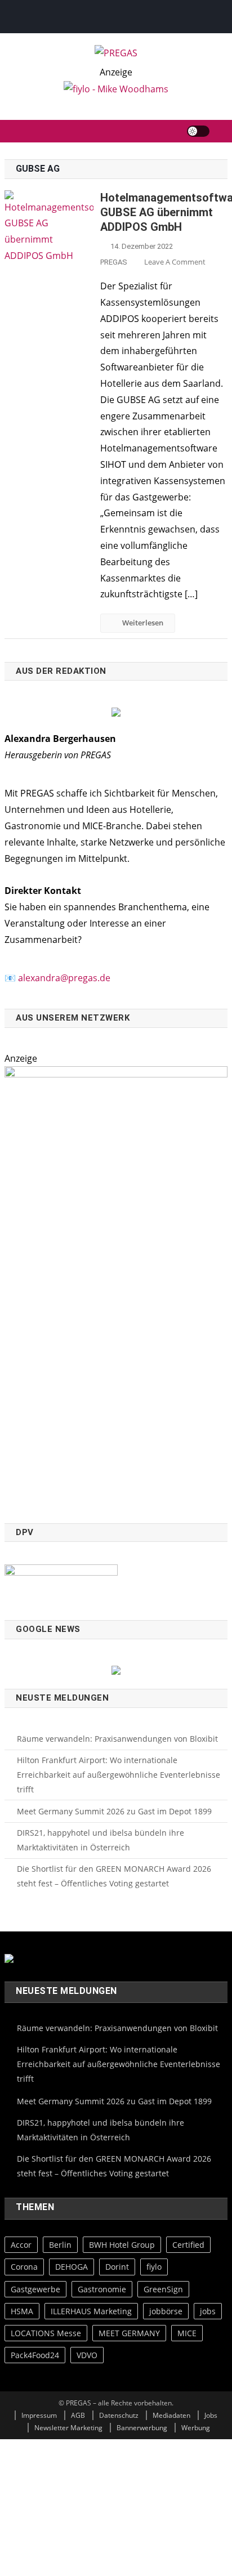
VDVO (87, 2355)
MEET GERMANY (129, 2333)
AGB (78, 2415)
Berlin (60, 2245)
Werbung (196, 2428)
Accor (21, 2245)
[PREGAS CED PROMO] (116, 1288)
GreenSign (163, 2289)
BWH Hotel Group (122, 2245)
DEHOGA (72, 2267)
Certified (188, 2245)
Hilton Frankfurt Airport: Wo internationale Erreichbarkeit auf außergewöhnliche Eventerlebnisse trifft (119, 1775)
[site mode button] (198, 131)
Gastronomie (102, 2289)
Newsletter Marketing (68, 2428)
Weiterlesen (143, 623)
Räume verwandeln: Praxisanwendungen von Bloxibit (117, 1739)
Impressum (39, 2415)
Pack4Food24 (35, 2355)
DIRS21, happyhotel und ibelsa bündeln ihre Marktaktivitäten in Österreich (101, 1840)
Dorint (117, 2267)
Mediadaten (171, 2415)
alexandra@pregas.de (64, 978)
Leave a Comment (175, 262)
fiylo (154, 2267)
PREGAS (114, 262)
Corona (24, 2267)
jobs (208, 2311)
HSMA (22, 2311)
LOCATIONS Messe (46, 2333)
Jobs (211, 2415)
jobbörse (166, 2311)
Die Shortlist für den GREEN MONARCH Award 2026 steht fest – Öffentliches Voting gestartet (114, 1876)
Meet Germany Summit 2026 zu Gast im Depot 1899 (114, 1811)
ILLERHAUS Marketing (91, 2311)
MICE (187, 2333)
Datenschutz (119, 2415)
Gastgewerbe (35, 2289)
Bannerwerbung (142, 2428)
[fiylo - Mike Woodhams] (116, 88)
